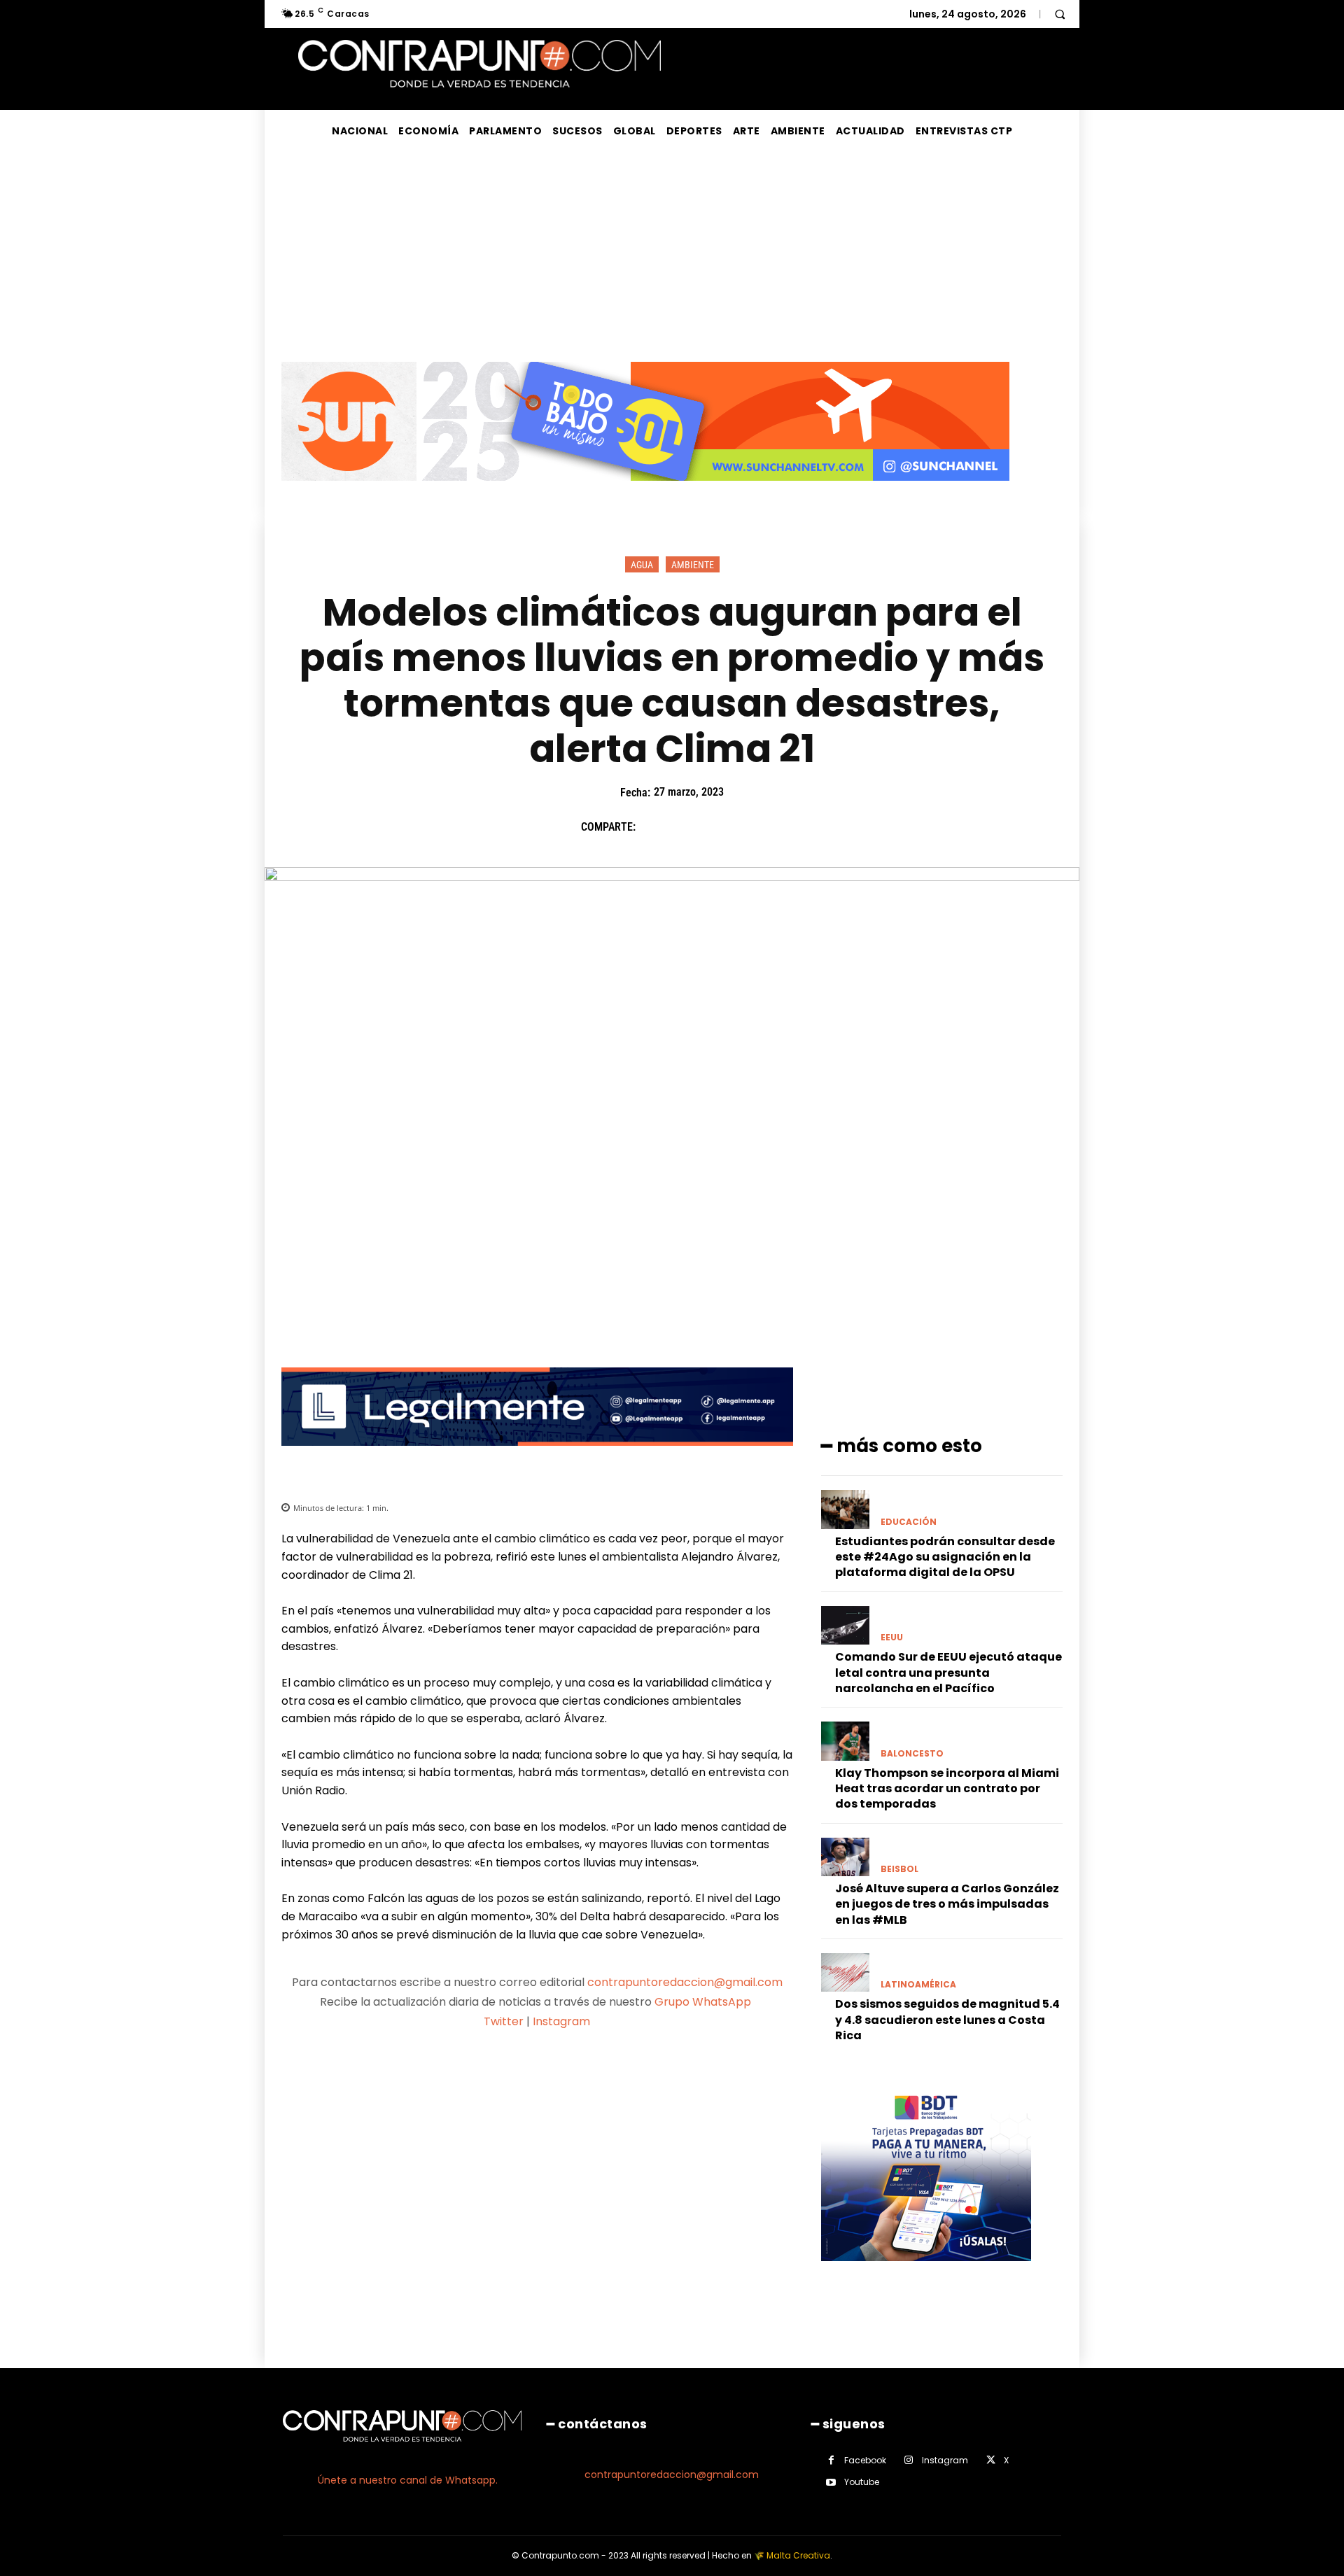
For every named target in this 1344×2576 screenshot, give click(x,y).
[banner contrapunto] (537, 1457)
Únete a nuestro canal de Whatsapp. (408, 2480)
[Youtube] (831, 2483)
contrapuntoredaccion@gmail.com (685, 1982)
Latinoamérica (918, 1985)
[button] (1060, 14)
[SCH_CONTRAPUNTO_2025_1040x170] (645, 492)
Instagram (561, 2021)
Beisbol (899, 1869)
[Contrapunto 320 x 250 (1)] (926, 2272)
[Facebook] (653, 827)
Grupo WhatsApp (704, 2002)
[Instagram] (909, 2460)
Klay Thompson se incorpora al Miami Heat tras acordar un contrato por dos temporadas (947, 1789)
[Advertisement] (672, 257)
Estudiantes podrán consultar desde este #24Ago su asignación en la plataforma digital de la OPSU (945, 1557)
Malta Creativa (798, 2555)
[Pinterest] (717, 827)
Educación (909, 1522)
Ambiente (693, 565)
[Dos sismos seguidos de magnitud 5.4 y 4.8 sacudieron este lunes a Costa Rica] (845, 1972)
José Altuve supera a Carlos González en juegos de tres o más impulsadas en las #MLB (947, 1904)
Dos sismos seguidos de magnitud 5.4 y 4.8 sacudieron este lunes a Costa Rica (947, 2020)
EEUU (892, 1638)
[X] (685, 827)
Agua (642, 565)
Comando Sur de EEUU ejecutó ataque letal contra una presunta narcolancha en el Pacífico (948, 1673)
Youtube (862, 2482)
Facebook (865, 2460)
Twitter (504, 2021)
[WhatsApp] (750, 827)
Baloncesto (912, 1754)
